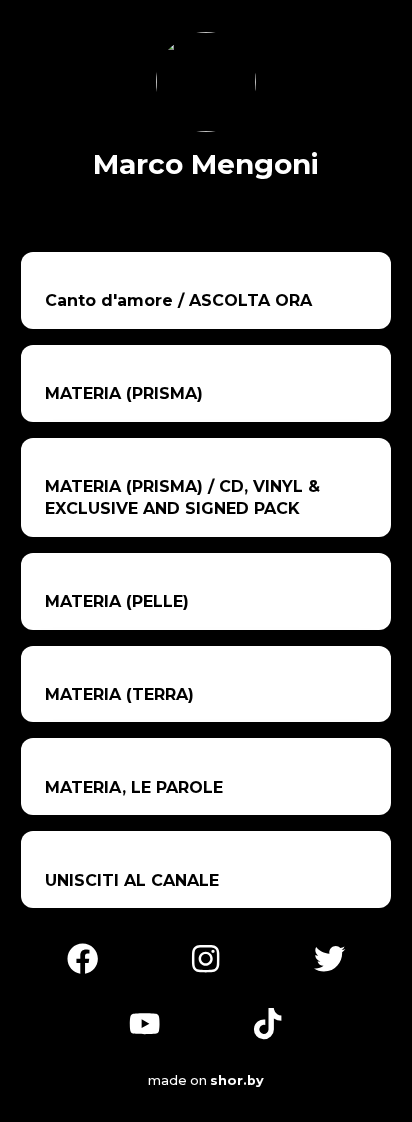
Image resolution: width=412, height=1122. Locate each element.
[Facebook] (82, 956)
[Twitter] (329, 956)
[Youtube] (144, 1022)
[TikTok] (267, 1022)
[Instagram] (205, 956)
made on (195, 1080)
